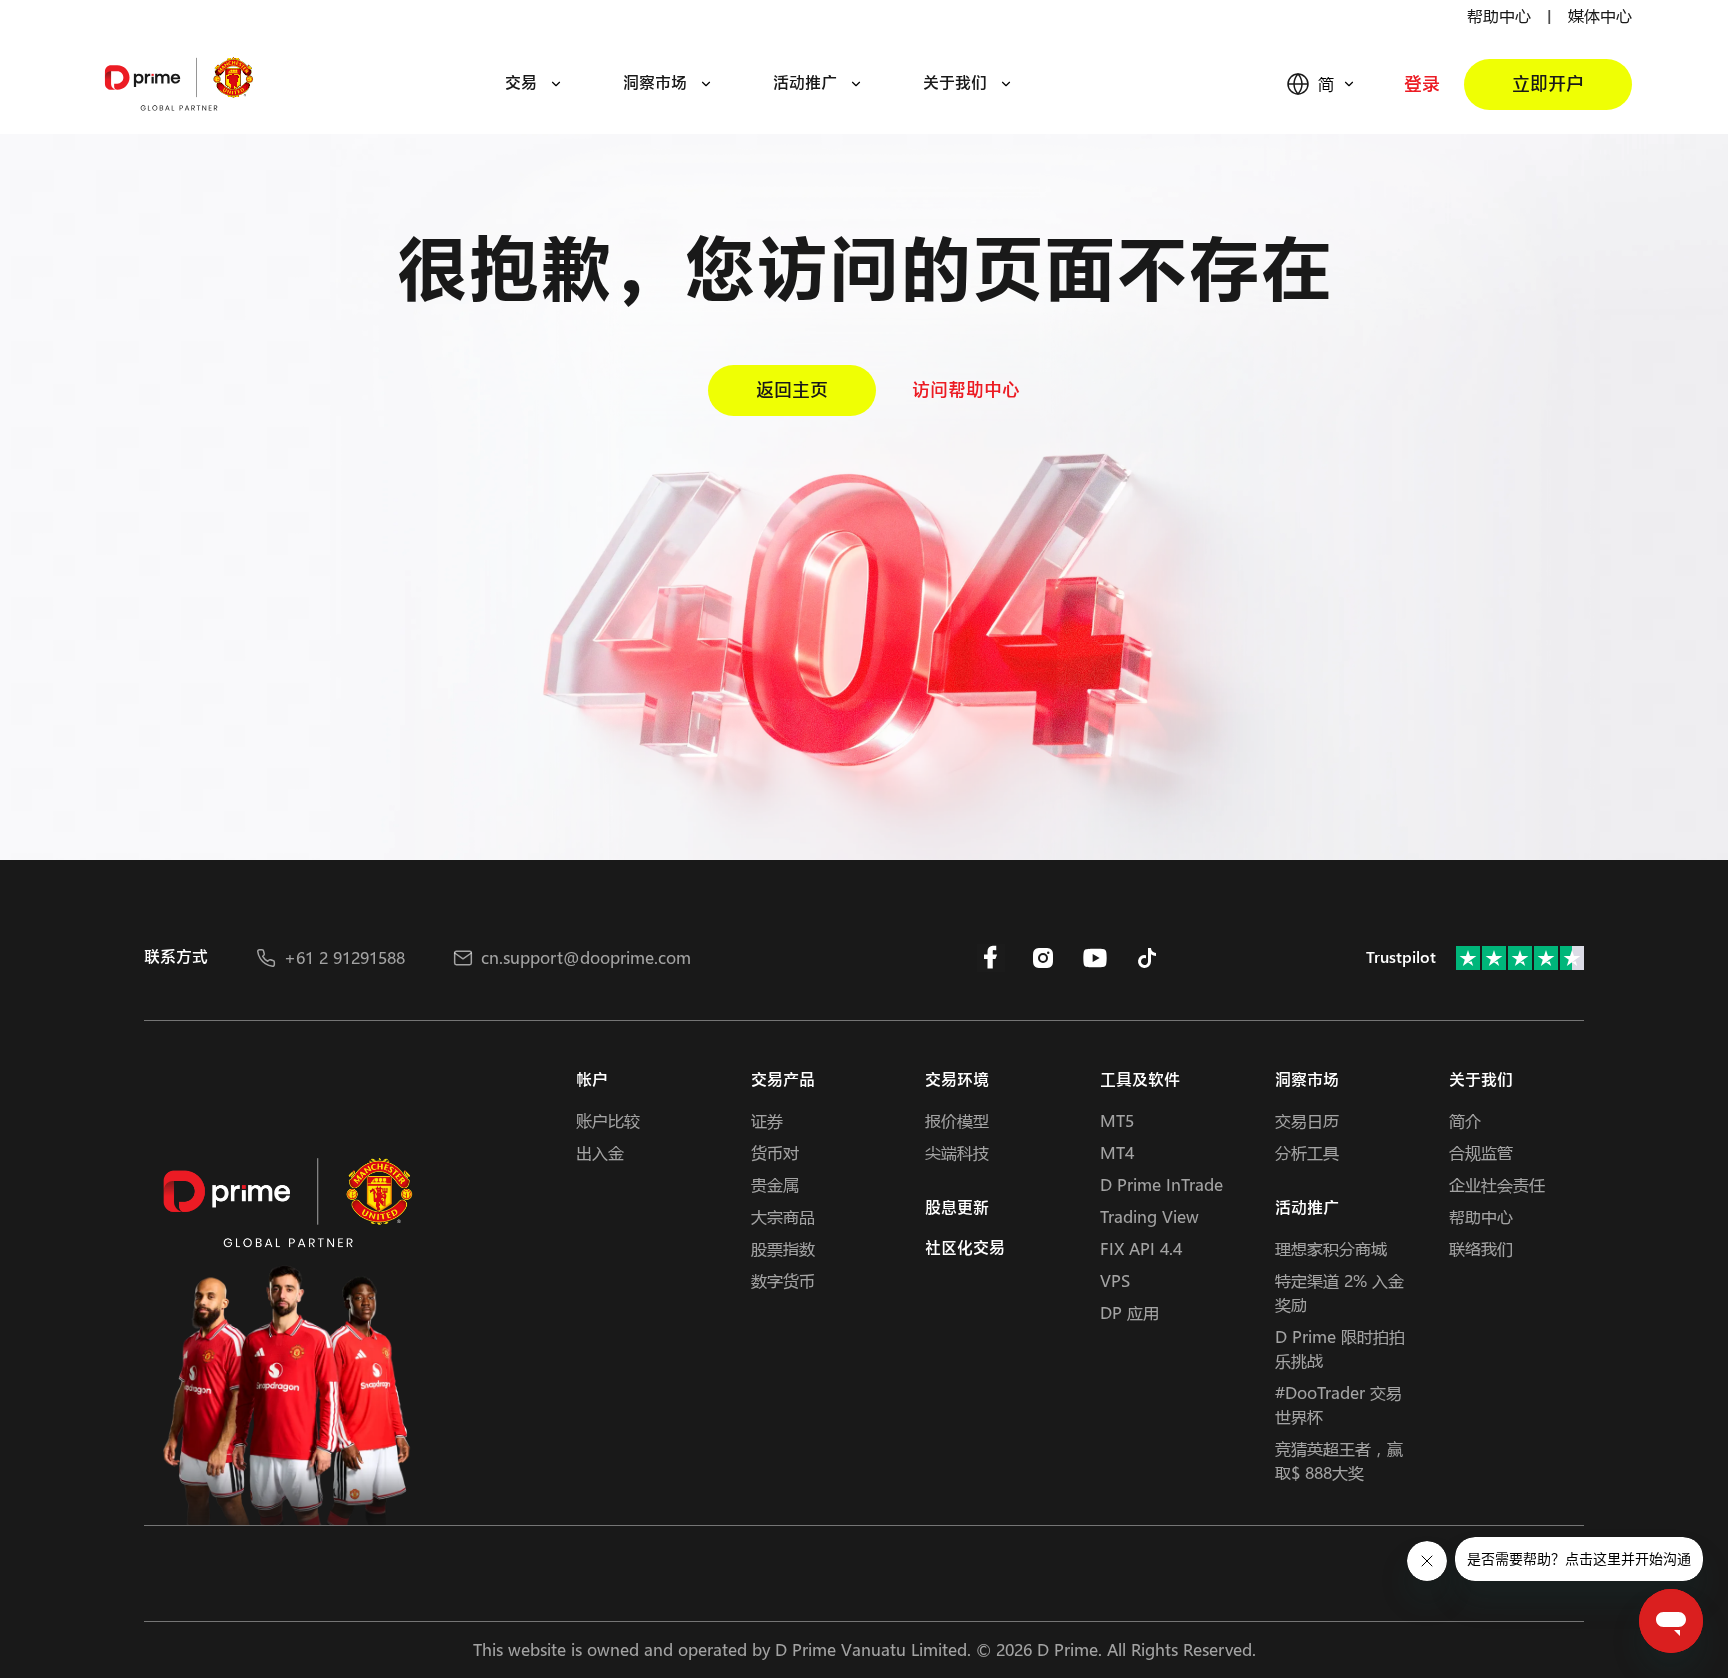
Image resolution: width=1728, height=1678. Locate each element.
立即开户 (1548, 84)
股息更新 (957, 1208)
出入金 (600, 1152)
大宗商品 (783, 1216)
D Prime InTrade (1161, 1184)
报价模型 (957, 1120)
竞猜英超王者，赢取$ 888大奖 (1339, 1460)
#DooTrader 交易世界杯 (1338, 1404)
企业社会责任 (1497, 1184)
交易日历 (1307, 1120)
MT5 (1117, 1120)
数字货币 (783, 1280)
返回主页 (792, 390)
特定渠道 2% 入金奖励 (1339, 1292)
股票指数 (783, 1248)
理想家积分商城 (1331, 1248)
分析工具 (1307, 1152)
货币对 (775, 1152)
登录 (1422, 84)
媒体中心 (1600, 15)
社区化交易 (965, 1248)
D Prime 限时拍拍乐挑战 (1340, 1348)
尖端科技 (957, 1152)
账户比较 (608, 1120)
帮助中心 (1499, 15)
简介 (1465, 1120)
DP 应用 (1129, 1312)
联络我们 (1481, 1248)
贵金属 (775, 1184)
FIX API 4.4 (1141, 1248)
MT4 (1117, 1152)
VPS (1115, 1280)
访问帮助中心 (966, 390)
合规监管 (1481, 1152)
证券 (767, 1120)
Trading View (1149, 1216)
